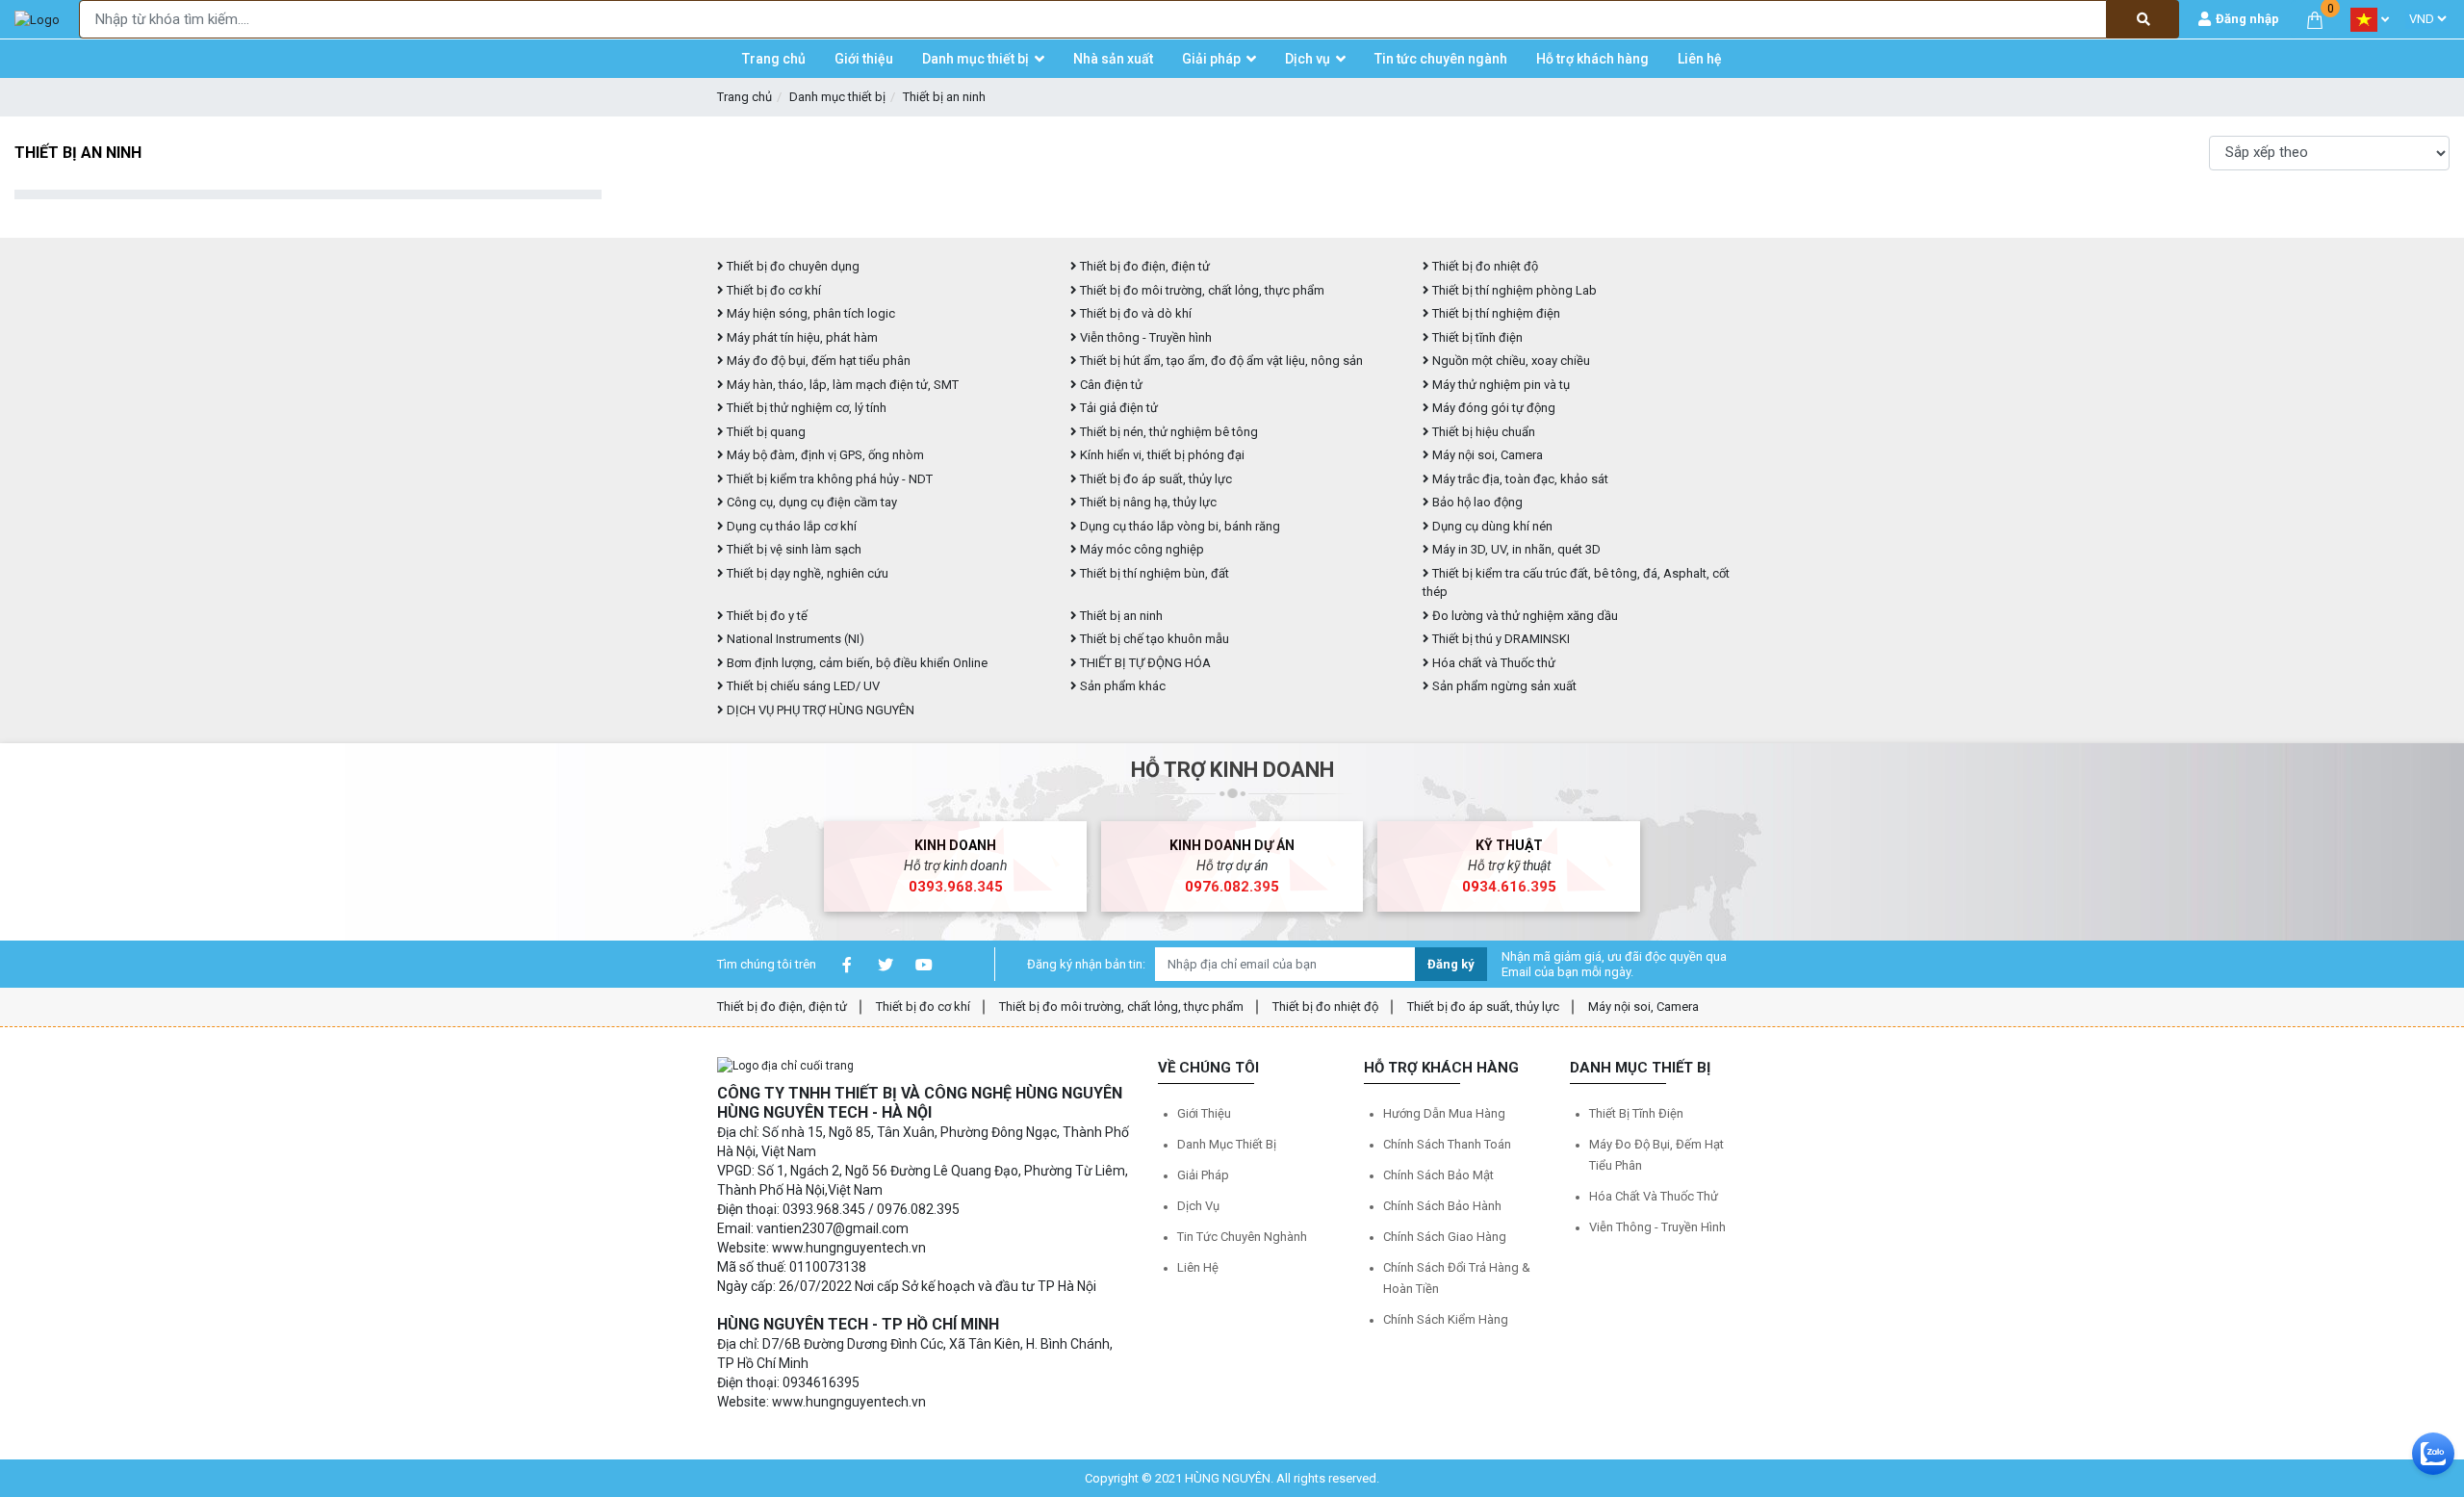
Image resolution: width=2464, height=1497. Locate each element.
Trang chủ (744, 97)
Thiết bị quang (765, 432)
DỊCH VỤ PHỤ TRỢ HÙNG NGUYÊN (819, 710)
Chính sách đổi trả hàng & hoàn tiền (1457, 1278)
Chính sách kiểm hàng (1446, 1319)
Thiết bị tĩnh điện (1476, 337)
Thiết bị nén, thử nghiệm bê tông (1168, 432)
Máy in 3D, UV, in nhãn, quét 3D (1515, 549)
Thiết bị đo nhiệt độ (1325, 1007)
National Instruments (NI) (794, 639)
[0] (2315, 19)
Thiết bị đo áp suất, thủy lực (1155, 479)
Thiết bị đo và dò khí (1134, 313)
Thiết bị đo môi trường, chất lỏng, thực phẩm (1201, 290)
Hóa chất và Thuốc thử (1492, 663)
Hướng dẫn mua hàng (1444, 1113)
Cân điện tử (1110, 385)
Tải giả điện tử (1117, 408)
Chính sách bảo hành (1442, 1206)
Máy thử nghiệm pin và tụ (1500, 385)
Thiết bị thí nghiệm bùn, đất (1153, 573)
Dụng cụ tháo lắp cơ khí (790, 526)
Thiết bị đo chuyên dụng (792, 266)
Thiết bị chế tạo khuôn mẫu (1153, 639)
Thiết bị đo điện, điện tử (1143, 266)
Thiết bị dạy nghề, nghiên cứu (806, 573)
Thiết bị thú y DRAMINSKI (1500, 639)
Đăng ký (1451, 964)
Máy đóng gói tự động (1492, 408)
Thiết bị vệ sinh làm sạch (793, 549)
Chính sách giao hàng (1445, 1237)
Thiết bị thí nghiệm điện (1495, 313)
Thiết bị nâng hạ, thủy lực (1147, 502)
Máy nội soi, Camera (1486, 455)
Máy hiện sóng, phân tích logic (809, 313)
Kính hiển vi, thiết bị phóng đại (1161, 455)
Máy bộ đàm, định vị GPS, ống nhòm (824, 455)
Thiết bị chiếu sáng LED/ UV (802, 686)
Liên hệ (1198, 1267)
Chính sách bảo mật (1438, 1175)
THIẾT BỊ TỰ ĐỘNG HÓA (1144, 663)
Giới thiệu (1204, 1113)
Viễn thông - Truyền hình (1144, 337)
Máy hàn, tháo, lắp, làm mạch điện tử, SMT (841, 385)
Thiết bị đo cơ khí (772, 290)
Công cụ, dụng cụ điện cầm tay (810, 502)
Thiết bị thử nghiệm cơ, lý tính (805, 408)
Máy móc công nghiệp (1141, 549)
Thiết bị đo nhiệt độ (1484, 266)
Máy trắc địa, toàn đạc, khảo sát (1519, 479)
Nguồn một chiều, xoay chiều (1510, 361)
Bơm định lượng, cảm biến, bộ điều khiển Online (856, 663)
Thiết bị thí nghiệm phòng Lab (1513, 290)
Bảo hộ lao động (1476, 502)
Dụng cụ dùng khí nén (1491, 526)
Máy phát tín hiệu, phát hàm (801, 337)
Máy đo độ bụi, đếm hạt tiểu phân (817, 361)
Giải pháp (1203, 1175)
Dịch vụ (1198, 1206)
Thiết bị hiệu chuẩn (1482, 432)
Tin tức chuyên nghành (1242, 1237)
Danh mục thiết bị (837, 97)
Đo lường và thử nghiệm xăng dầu (1524, 616)
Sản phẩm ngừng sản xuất (1503, 686)
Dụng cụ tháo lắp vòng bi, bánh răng (1179, 526)
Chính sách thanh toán (1447, 1144)
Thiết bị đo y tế (766, 616)
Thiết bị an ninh (944, 97)
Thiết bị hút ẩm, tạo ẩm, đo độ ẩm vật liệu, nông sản (1220, 361)
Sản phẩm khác (1121, 686)
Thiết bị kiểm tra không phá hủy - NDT (828, 479)
